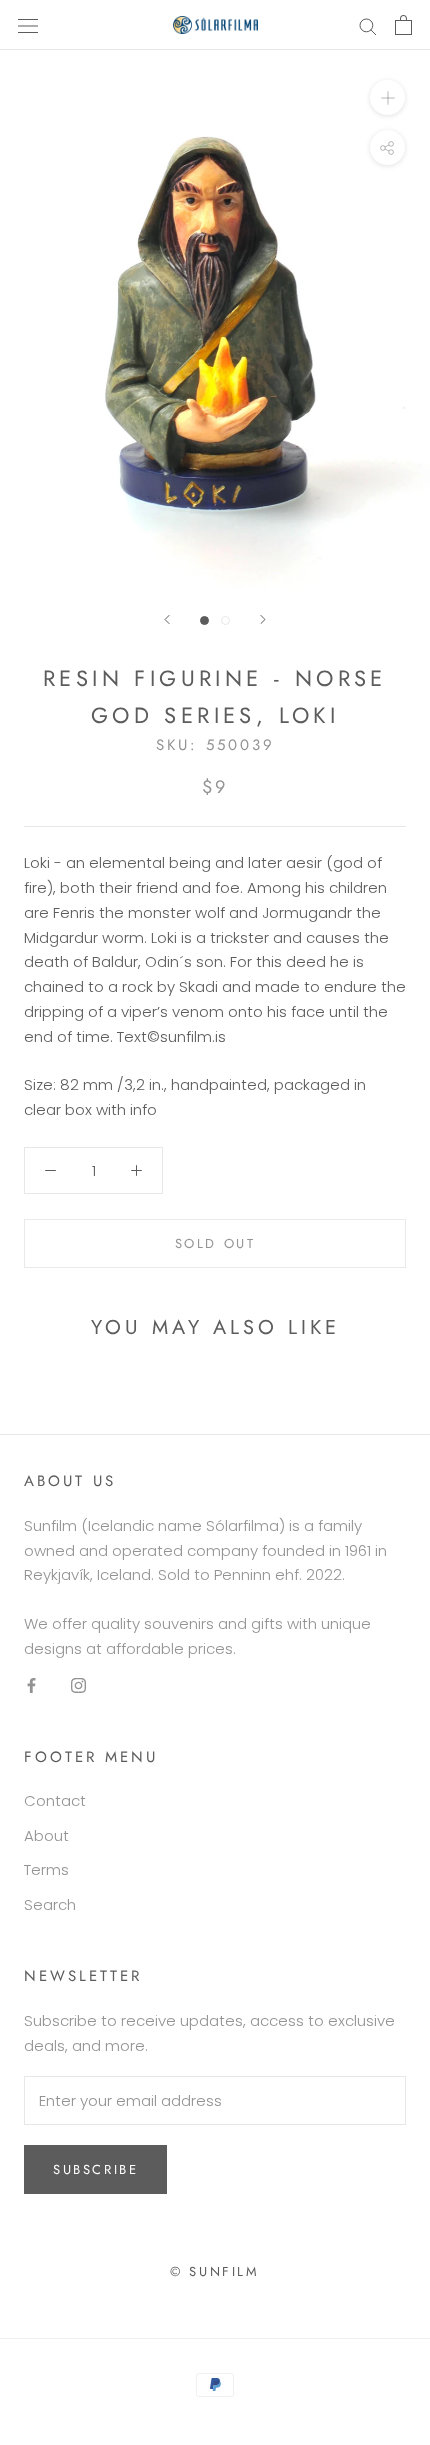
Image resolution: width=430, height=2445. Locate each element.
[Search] (368, 24)
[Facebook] (31, 1685)
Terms (46, 1869)
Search (50, 1904)
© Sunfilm (214, 2271)
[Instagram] (78, 1685)
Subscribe (95, 2169)
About (46, 1835)
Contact (55, 1800)
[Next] (263, 619)
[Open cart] (403, 25)
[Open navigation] (28, 25)
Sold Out (215, 1243)
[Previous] (167, 619)
